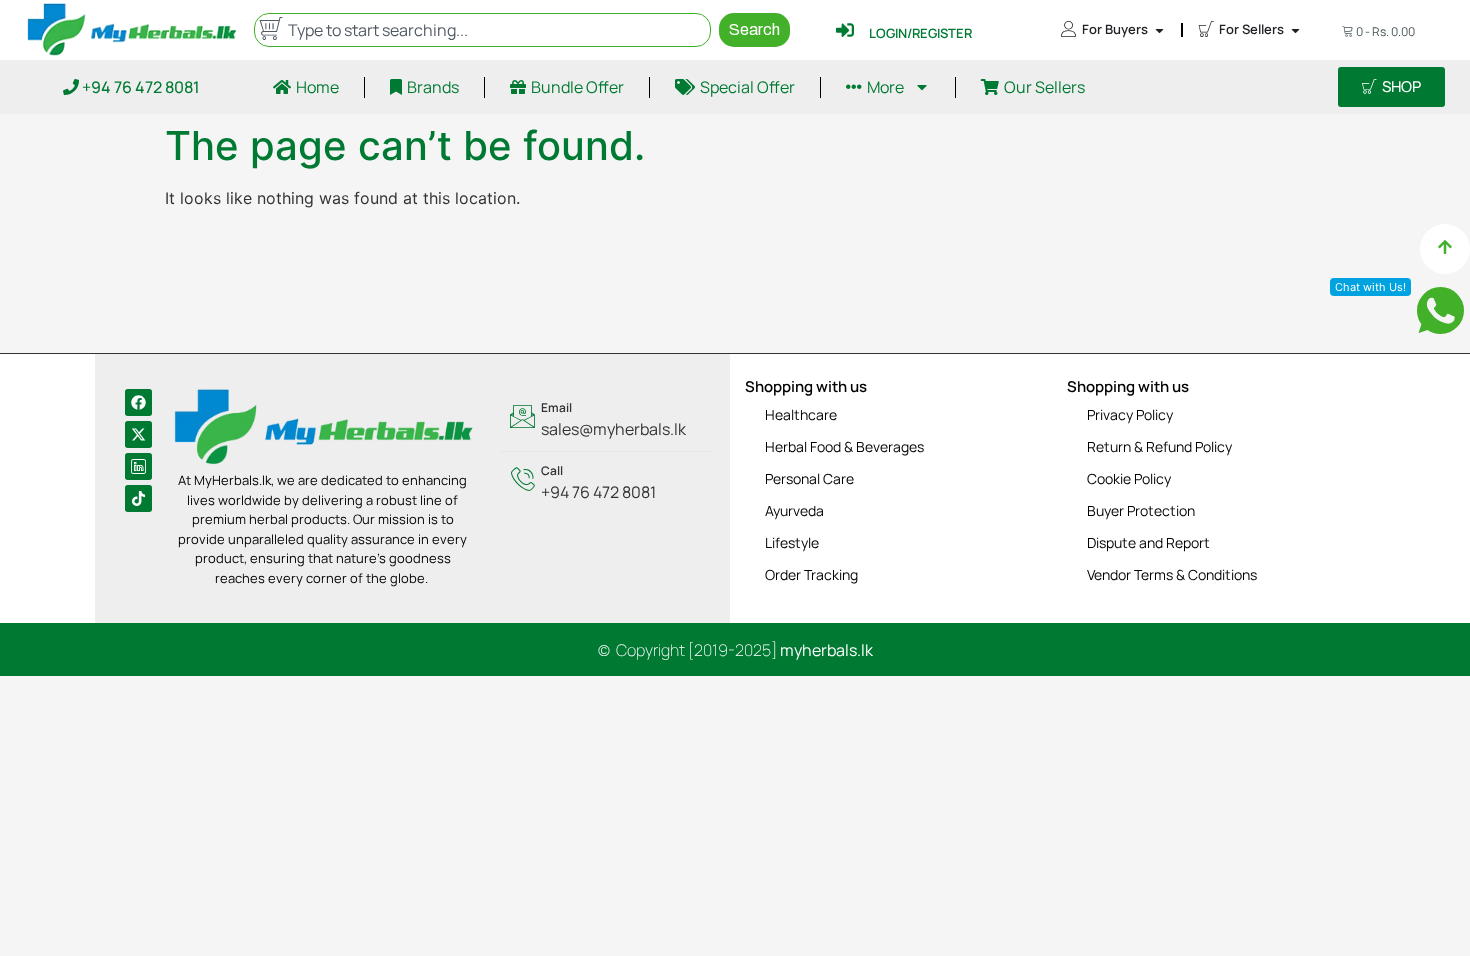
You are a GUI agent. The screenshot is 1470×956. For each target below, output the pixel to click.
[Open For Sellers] (1295, 30)
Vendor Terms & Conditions (1172, 574)
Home (317, 87)
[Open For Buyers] (1159, 30)
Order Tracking (811, 574)
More (885, 87)
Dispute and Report (1148, 542)
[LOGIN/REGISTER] (845, 30)
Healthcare (801, 414)
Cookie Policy (1129, 478)
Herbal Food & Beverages (844, 446)
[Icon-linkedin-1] (138, 466)
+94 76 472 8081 (139, 87)
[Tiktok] (138, 498)
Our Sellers (1044, 87)
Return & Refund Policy (1159, 446)
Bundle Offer (577, 87)
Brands (433, 87)
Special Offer (747, 87)
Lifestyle (792, 542)
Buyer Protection (1141, 510)
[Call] (605, 483)
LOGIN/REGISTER (920, 33)
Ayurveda (794, 510)
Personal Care (809, 478)
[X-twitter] (138, 434)
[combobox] (482, 30)
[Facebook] (138, 402)
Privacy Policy (1130, 414)
